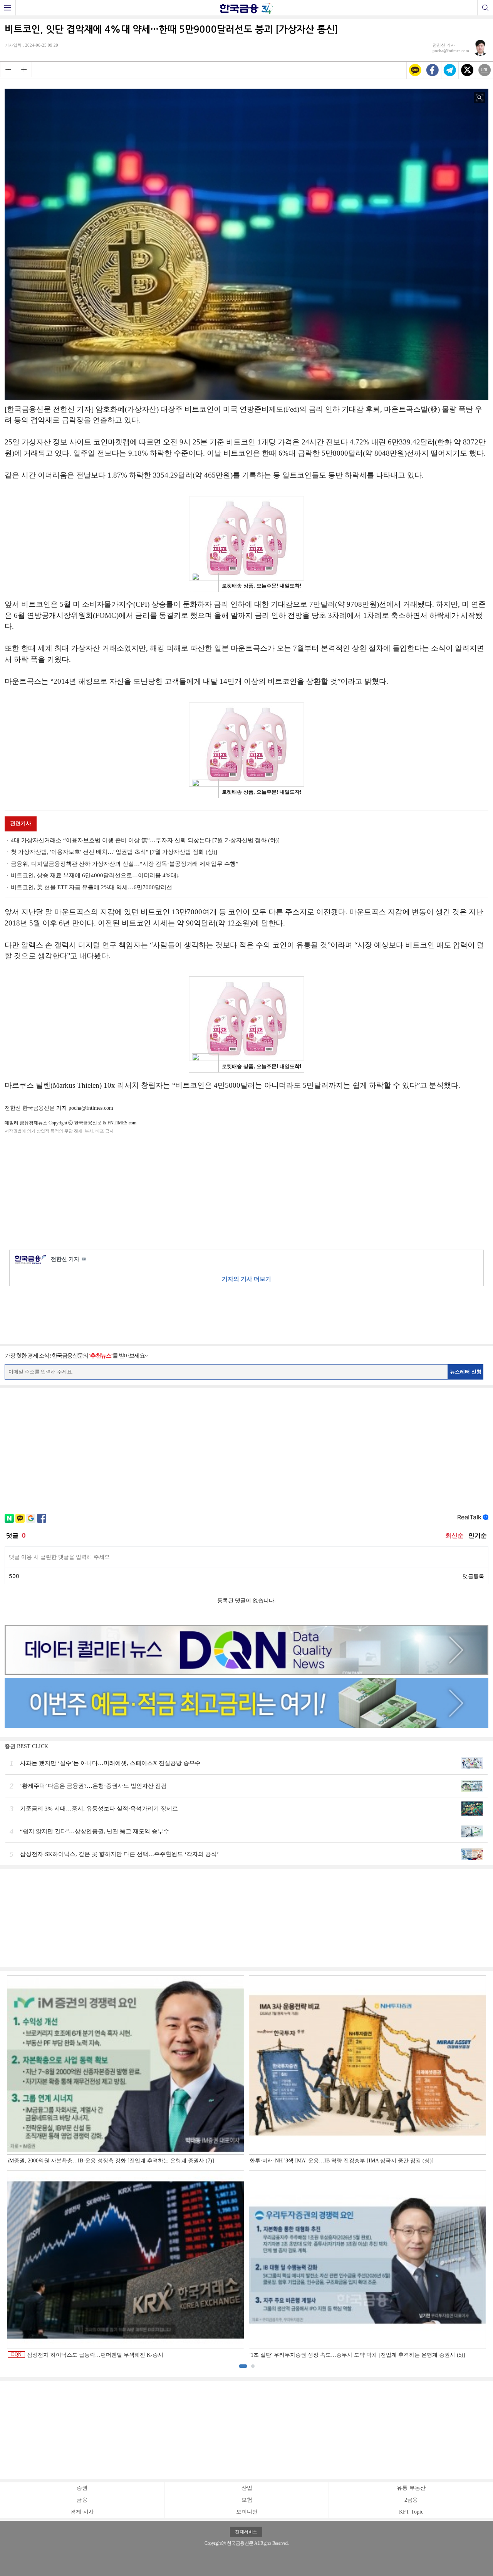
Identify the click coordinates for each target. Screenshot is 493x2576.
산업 (247, 2488)
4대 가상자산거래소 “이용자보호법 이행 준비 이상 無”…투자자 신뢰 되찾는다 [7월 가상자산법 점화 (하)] (145, 840)
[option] (246, 2167)
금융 (82, 2500)
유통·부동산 (411, 2488)
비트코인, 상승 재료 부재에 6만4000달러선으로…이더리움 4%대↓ (95, 875)
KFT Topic (411, 2512)
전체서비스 (246, 2532)
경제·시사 (82, 2512)
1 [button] (243, 2366)
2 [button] (253, 2366)
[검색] (485, 8)
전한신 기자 (68, 1259)
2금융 (411, 2500)
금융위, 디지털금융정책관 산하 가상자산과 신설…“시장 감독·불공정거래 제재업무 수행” (125, 864)
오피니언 (247, 2512)
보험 (247, 2500)
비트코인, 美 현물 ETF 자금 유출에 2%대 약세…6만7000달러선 (91, 887)
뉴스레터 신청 (466, 1372)
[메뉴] (8, 8)
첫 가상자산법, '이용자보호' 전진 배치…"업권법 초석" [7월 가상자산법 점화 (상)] (114, 852)
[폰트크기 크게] (24, 69)
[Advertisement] (246, 1190)
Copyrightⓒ (215, 2543)
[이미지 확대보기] (480, 98)
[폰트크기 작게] (8, 69)
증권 (82, 2488)
